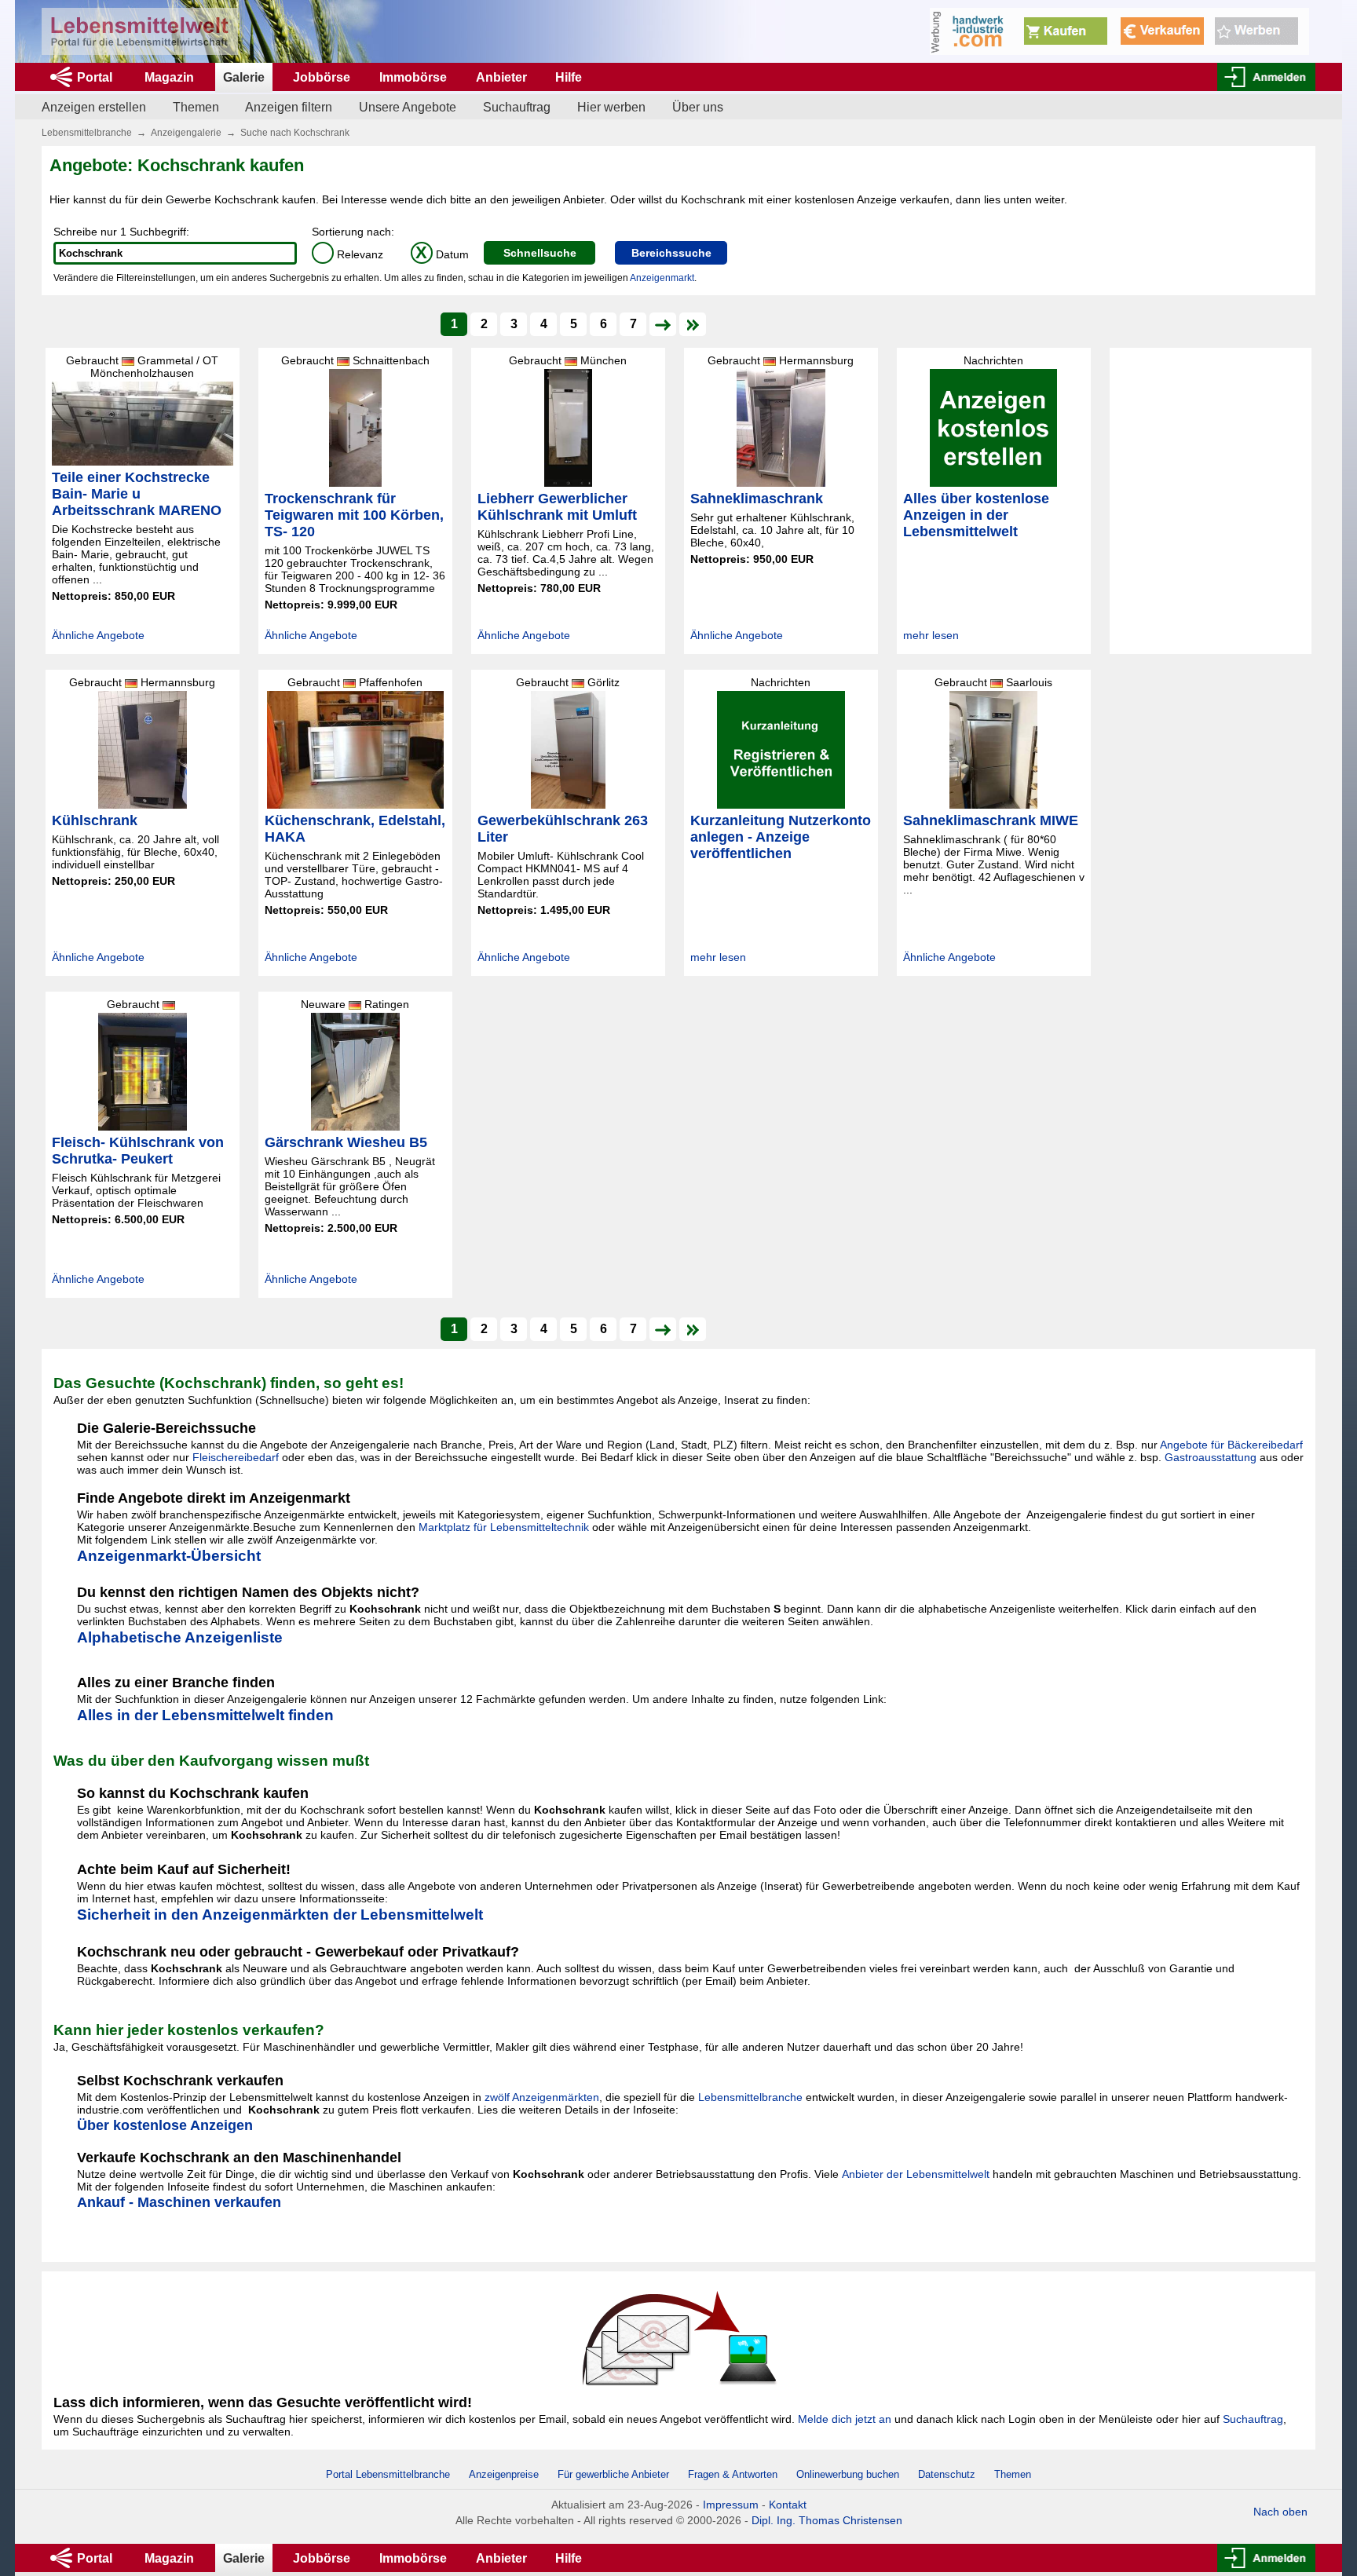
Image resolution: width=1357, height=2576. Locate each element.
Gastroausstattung (1211, 1457)
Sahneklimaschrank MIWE (991, 820)
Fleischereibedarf (236, 1457)
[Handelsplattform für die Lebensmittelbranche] (140, 31)
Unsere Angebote (408, 107)
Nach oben (1280, 2512)
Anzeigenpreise (504, 2474)
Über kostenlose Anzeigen (165, 2125)
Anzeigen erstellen (94, 107)
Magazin (169, 77)
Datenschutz (947, 2474)
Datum (442, 254)
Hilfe (569, 77)
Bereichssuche (671, 253)
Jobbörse (322, 77)
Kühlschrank (95, 820)
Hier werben (611, 107)
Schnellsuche (540, 253)
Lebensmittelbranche (87, 133)
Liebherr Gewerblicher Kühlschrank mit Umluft (557, 507)
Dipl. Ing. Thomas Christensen (827, 2520)
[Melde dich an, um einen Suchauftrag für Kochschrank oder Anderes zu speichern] (678, 2337)
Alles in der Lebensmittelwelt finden (205, 1715)
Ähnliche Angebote (98, 635)
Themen (196, 107)
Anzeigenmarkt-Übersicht (169, 1556)
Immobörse (413, 77)
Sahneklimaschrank (757, 499)
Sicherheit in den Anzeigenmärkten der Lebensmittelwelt (280, 1915)
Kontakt (788, 2505)
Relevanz (350, 254)
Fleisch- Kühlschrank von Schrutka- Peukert (138, 1151)
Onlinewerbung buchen (848, 2474)
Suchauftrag (517, 107)
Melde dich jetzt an (845, 2419)
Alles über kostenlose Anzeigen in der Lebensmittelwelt (976, 515)
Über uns (698, 107)
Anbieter (501, 77)
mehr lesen (931, 635)
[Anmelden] (1266, 77)
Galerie (244, 77)
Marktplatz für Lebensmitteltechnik (504, 1527)
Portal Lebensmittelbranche (388, 2474)
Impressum (731, 2505)
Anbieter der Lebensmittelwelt (916, 2174)
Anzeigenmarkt (662, 278)
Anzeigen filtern (289, 107)
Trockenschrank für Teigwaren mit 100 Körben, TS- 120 (354, 515)
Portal (95, 77)
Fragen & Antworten (733, 2474)
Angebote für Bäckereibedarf (1231, 1445)
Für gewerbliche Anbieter (615, 2474)
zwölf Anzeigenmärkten (542, 2097)
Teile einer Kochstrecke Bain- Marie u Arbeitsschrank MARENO (137, 494)
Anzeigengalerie (186, 133)
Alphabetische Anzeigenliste (180, 1637)
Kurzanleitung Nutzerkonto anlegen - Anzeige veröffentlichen (781, 837)
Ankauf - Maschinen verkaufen (179, 2202)
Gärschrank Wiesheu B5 (346, 1142)
